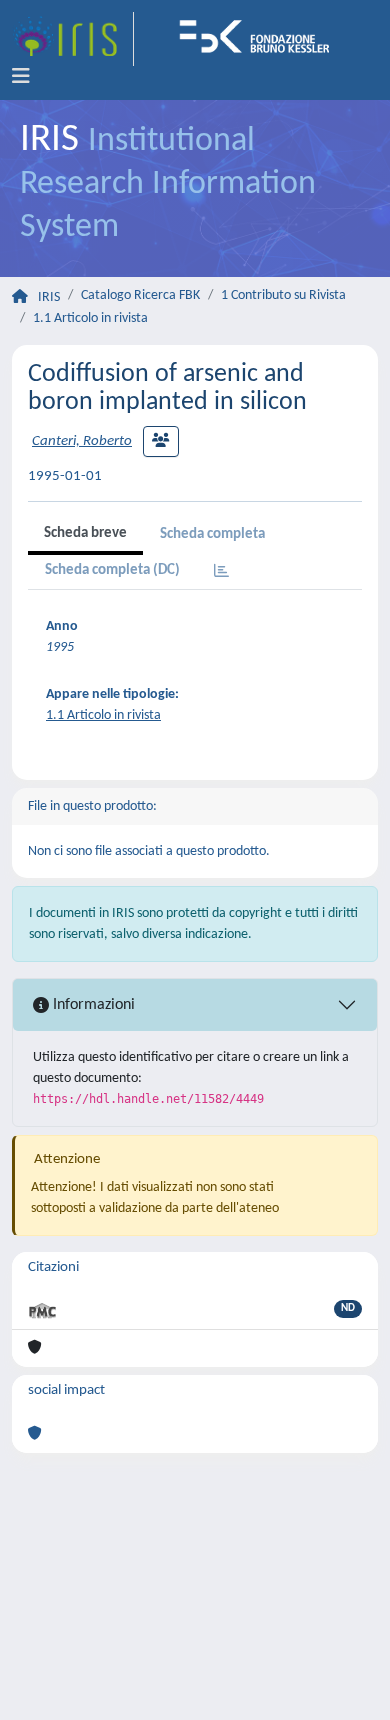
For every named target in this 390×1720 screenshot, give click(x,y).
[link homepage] (73, 39)
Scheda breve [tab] (85, 533)
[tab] (221, 572)
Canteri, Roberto (82, 441)
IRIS (49, 297)
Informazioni (92, 1005)
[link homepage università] (261, 39)
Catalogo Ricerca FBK (140, 295)
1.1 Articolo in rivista (90, 318)
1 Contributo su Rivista (283, 295)
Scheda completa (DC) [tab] (112, 570)
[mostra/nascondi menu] (21, 77)
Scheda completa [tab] (212, 534)
